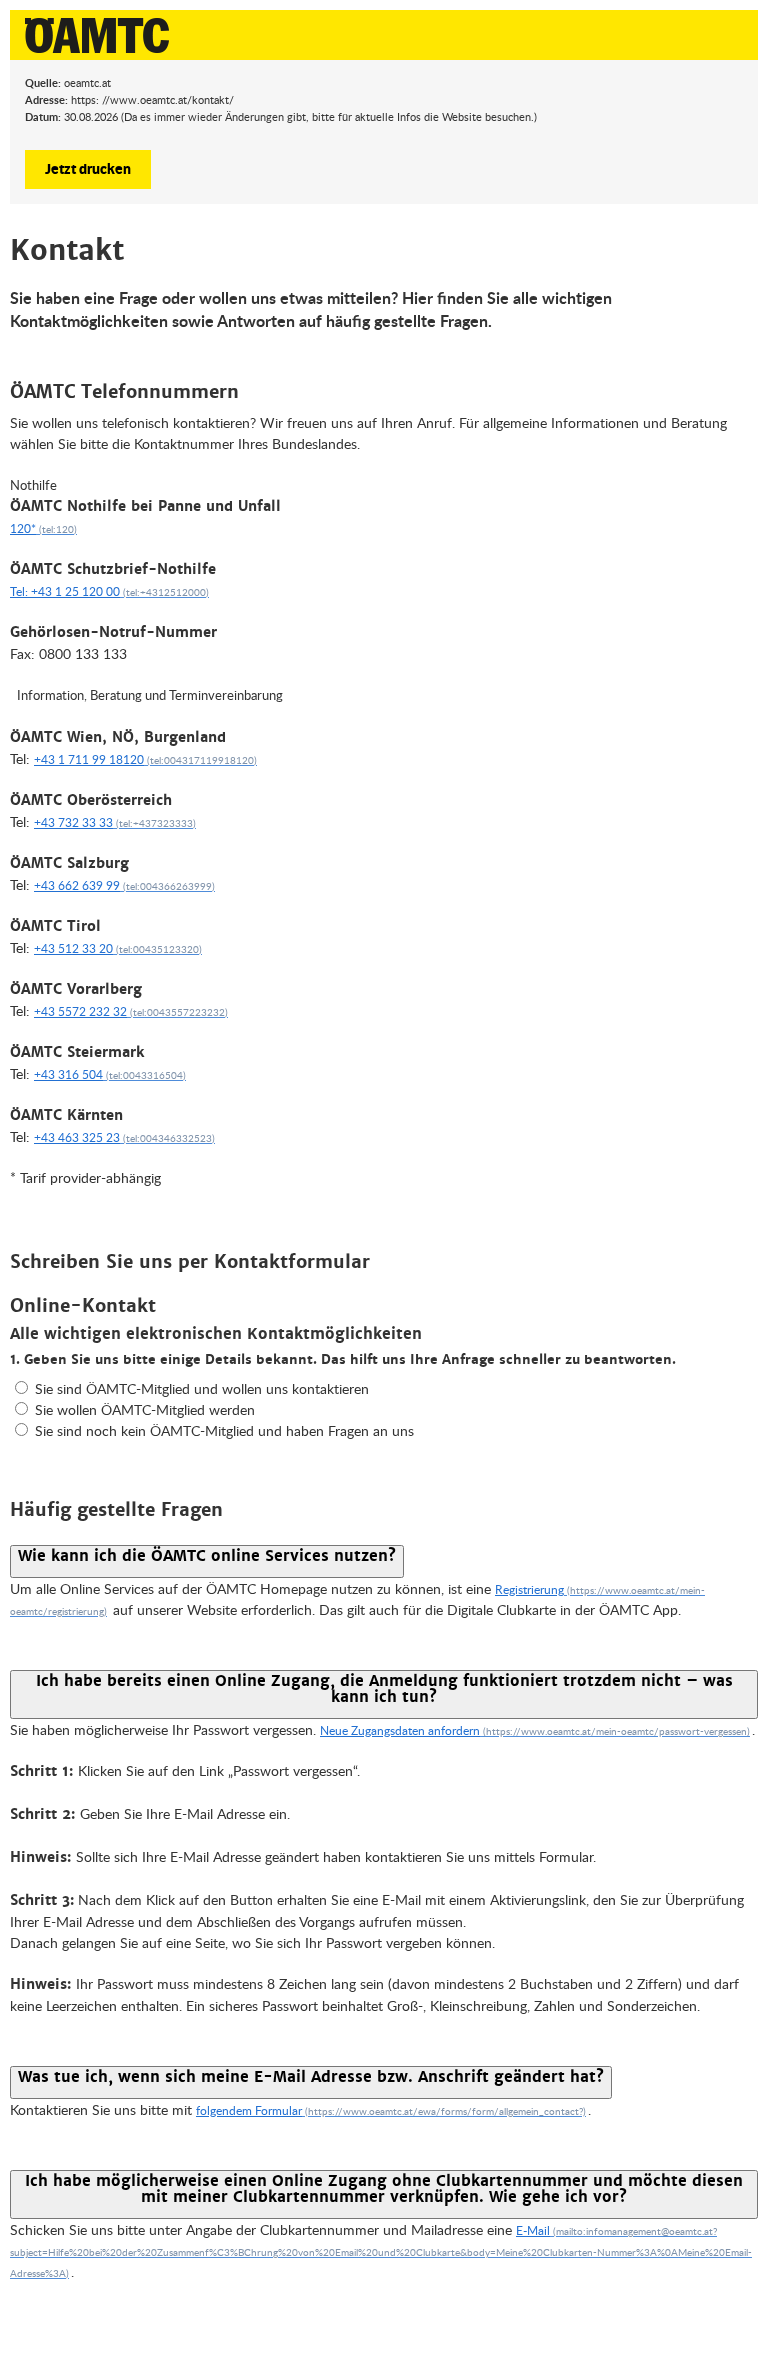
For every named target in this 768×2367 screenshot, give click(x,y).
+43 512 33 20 (73, 948)
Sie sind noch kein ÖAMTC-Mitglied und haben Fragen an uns (224, 1430)
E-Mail (533, 2230)
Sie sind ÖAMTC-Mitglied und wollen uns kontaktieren (202, 1388)
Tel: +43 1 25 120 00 (65, 591)
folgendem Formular (249, 2110)
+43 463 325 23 (77, 1137)
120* (23, 528)
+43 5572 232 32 (80, 1011)
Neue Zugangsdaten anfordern (400, 1730)
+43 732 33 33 (73, 822)
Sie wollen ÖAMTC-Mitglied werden (145, 1409)
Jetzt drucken (88, 168)
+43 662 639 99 (77, 885)
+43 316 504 (68, 1074)
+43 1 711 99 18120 (89, 759)
